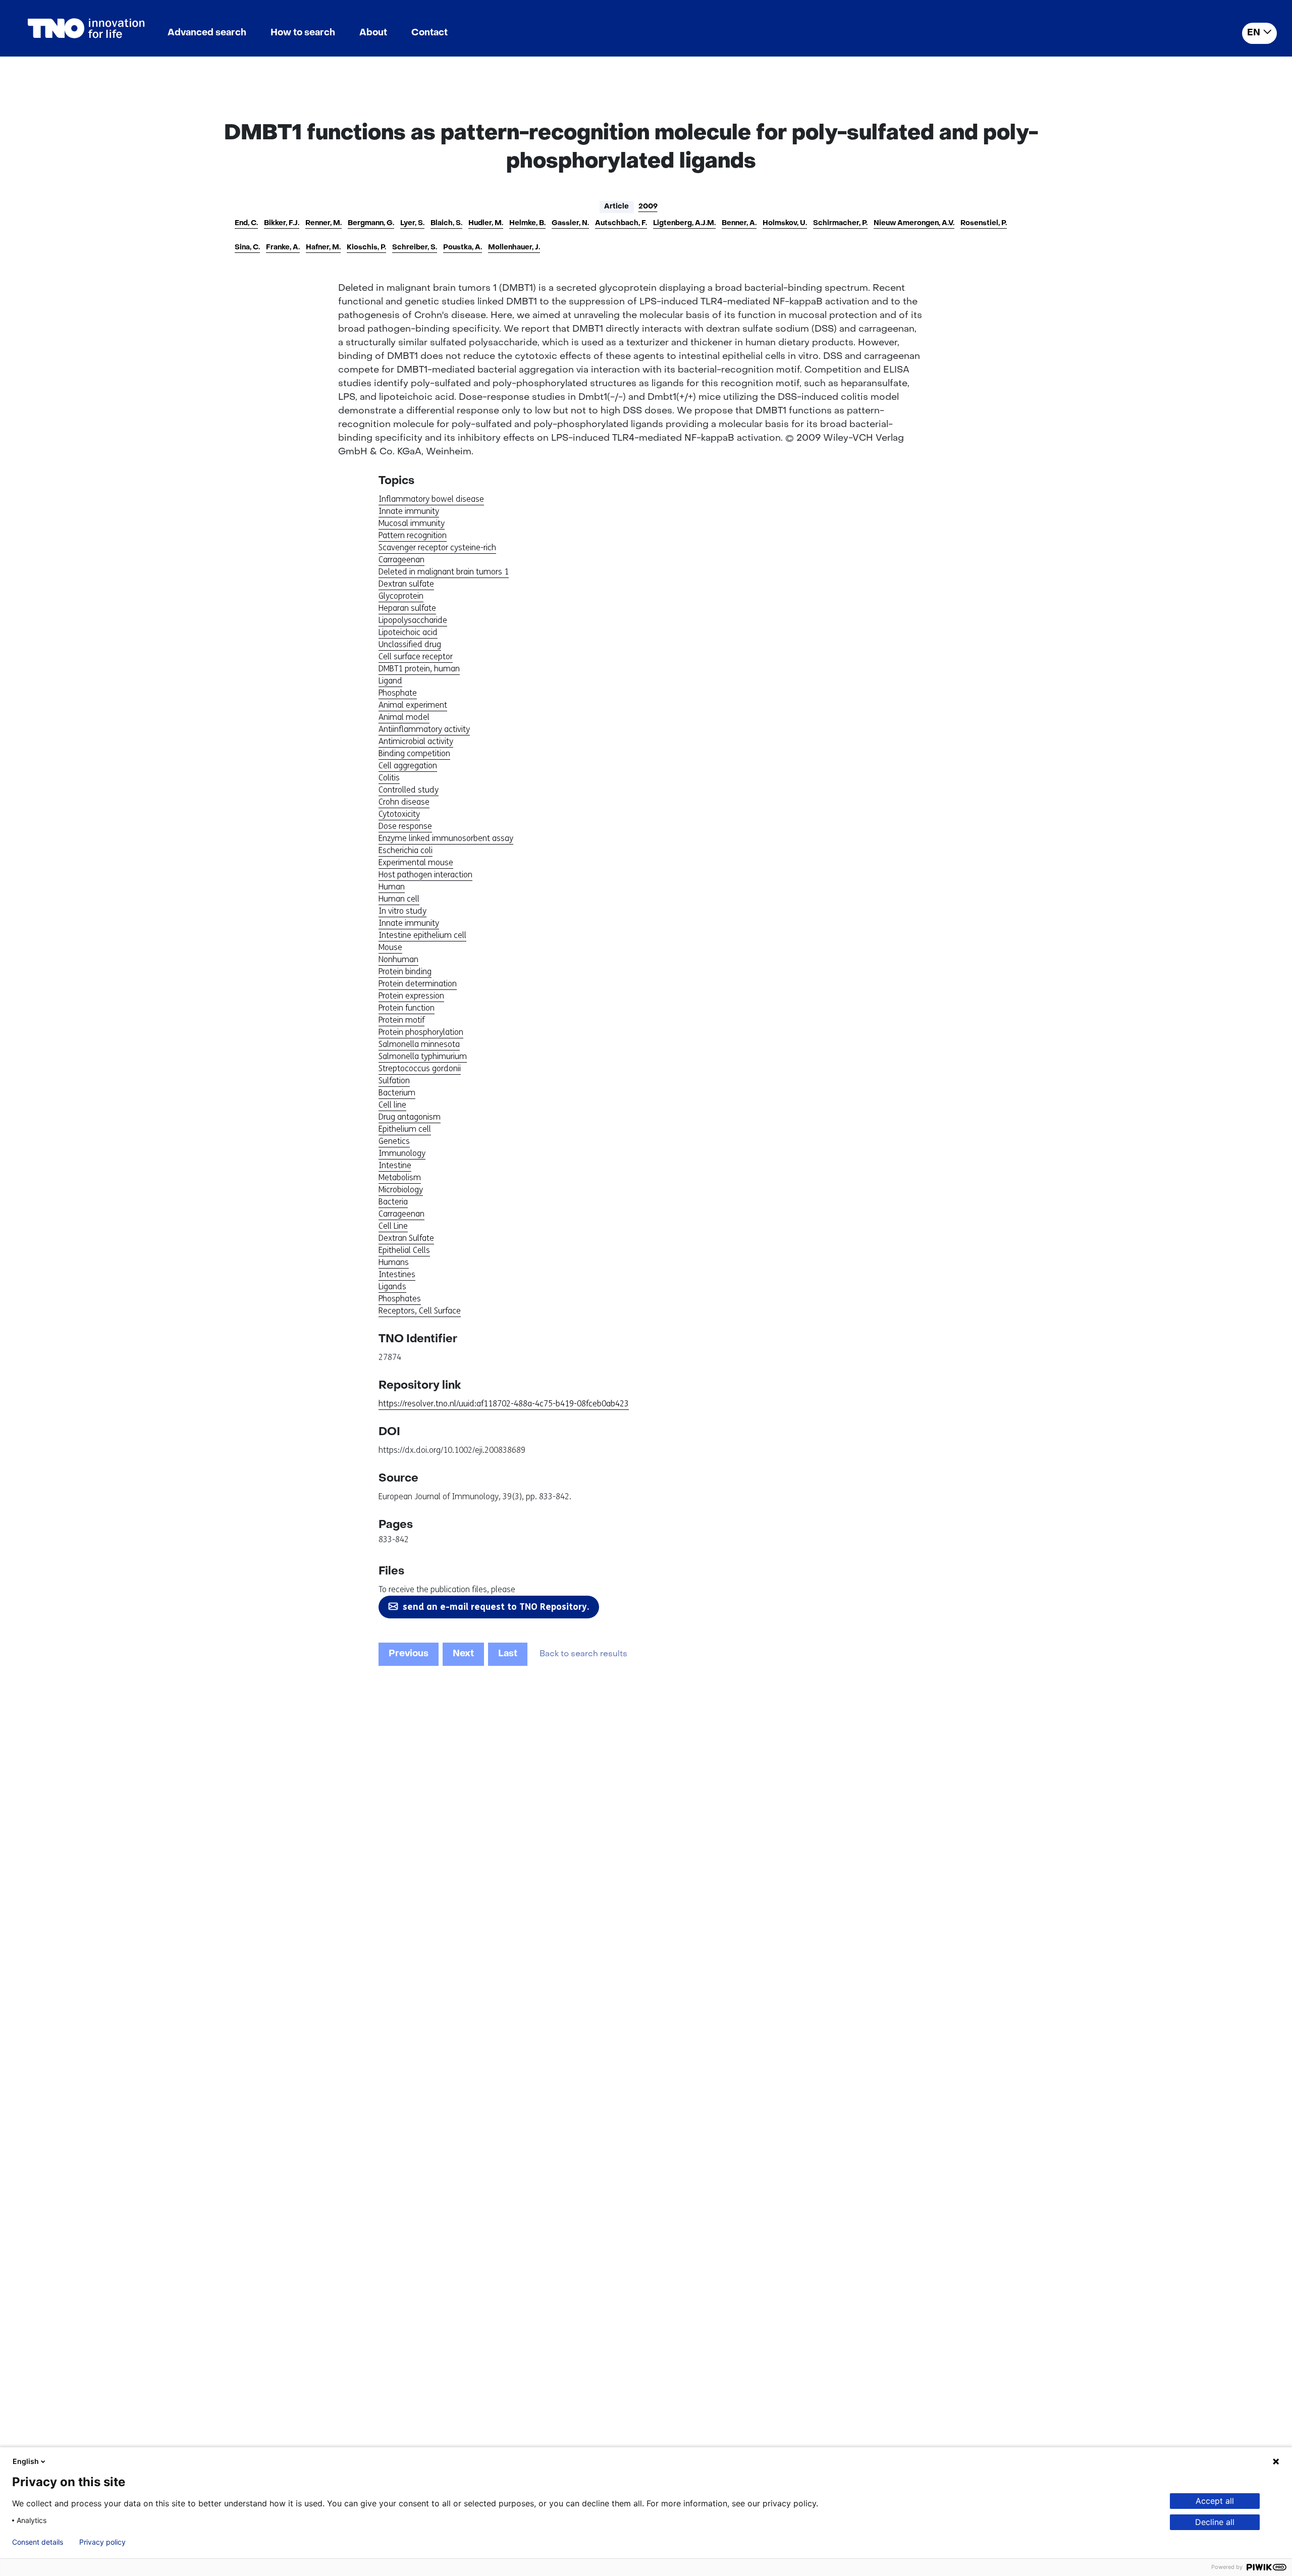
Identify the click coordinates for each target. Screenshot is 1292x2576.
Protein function (407, 1008)
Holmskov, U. (785, 223)
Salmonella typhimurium (423, 1056)
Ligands (392, 1286)
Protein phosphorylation (421, 1032)
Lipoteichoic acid (408, 632)
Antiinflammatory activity (424, 729)
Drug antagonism (410, 1117)
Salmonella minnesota (419, 1044)
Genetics (394, 1141)
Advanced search (207, 33)
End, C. (246, 223)
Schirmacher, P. (840, 223)
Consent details (38, 2542)
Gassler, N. (570, 223)
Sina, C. (247, 248)
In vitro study (402, 911)
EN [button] (1254, 33)
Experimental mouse (416, 862)
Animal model (404, 717)
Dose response (405, 826)
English (26, 2461)
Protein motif (401, 1020)
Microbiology (401, 1190)
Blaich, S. (446, 223)
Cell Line (393, 1226)
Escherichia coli (406, 850)
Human (392, 887)
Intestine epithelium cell (422, 935)
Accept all (1215, 2501)
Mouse (390, 947)
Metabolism (400, 1177)
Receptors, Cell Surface (420, 1311)
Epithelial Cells (404, 1250)
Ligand (390, 681)
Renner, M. (324, 223)
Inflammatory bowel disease (431, 499)
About (373, 33)
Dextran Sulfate (406, 1238)
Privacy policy (102, 2542)
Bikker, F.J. (282, 223)
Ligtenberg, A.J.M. (684, 223)
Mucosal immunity (412, 523)
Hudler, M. (486, 223)
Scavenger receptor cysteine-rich (437, 547)
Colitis (389, 778)
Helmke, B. (527, 223)
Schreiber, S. (415, 248)
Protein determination (418, 984)
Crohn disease (404, 802)
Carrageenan (401, 560)
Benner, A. (739, 223)
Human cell (399, 899)
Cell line (392, 1105)
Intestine (395, 1165)
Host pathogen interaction (425, 875)
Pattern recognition (413, 535)
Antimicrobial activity (416, 741)
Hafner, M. (323, 248)
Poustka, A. (463, 248)
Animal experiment (413, 705)
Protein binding (405, 971)
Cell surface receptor (416, 656)
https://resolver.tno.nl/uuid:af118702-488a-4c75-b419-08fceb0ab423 (504, 1404)
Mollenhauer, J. (514, 248)
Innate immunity (409, 511)
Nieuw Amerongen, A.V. (914, 223)
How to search (303, 33)
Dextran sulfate (406, 584)
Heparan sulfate (407, 608)
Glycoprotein (401, 596)
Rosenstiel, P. (984, 223)
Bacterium (397, 1093)
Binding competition (414, 753)
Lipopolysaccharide (413, 620)
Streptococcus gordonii (420, 1068)
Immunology (402, 1153)
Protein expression (411, 996)
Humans (394, 1262)
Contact (429, 33)
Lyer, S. (412, 223)
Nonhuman (398, 959)
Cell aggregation (408, 766)
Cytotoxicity (399, 814)
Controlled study (409, 790)
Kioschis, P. (366, 248)
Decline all (1215, 2522)
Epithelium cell (405, 1129)
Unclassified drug (410, 644)
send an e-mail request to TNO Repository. (496, 1607)
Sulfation (394, 1081)
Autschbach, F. (621, 223)
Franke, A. (283, 248)
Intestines (397, 1274)
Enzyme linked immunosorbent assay (446, 838)
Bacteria (393, 1202)
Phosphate (398, 693)
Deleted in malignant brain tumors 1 (444, 572)
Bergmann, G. (371, 223)
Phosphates (400, 1299)
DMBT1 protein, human (419, 669)
